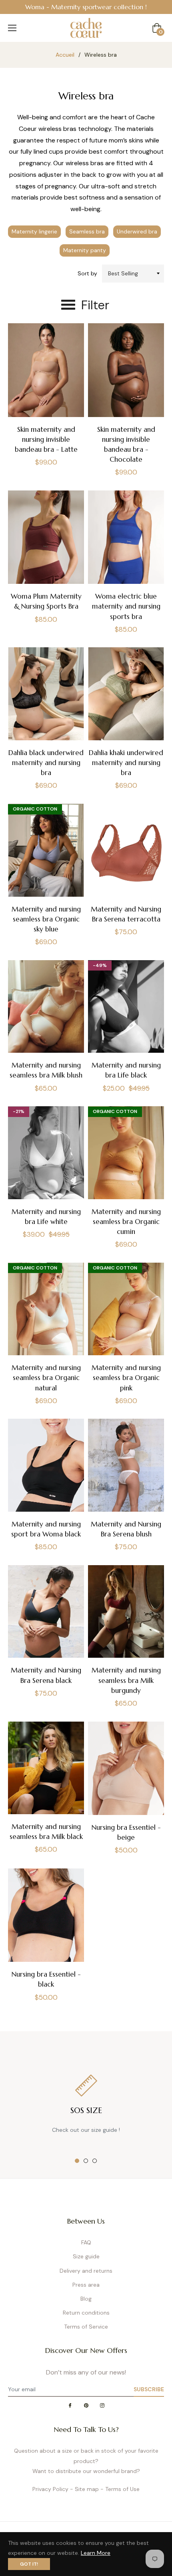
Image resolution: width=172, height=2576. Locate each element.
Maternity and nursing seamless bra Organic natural (46, 1378)
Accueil (65, 55)
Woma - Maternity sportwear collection (84, 7)
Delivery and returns (86, 2271)
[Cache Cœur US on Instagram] (102, 2406)
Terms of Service (86, 2327)
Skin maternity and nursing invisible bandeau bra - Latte (46, 439)
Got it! (29, 2564)
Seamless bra (87, 231)
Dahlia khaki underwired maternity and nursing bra (126, 763)
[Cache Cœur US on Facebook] (70, 2406)
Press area (86, 2285)
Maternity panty (85, 250)
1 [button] (77, 2161)
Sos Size (86, 2110)
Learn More (96, 2553)
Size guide (86, 2256)
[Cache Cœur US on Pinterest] (86, 2406)
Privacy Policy (50, 2489)
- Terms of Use (120, 2489)
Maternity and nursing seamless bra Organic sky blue (46, 919)
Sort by (87, 273)
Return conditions (86, 2313)
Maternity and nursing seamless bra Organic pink (126, 1378)
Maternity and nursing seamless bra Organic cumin (126, 1222)
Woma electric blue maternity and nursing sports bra (126, 606)
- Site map (84, 2489)
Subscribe (149, 2389)
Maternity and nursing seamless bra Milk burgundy (126, 1680)
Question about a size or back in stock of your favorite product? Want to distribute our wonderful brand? (86, 2461)
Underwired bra (137, 231)
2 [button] (86, 2161)
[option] (86, 7)
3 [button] (95, 2161)
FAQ (86, 2242)
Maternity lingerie (34, 231)
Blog (86, 2299)
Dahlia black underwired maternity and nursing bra (46, 763)
